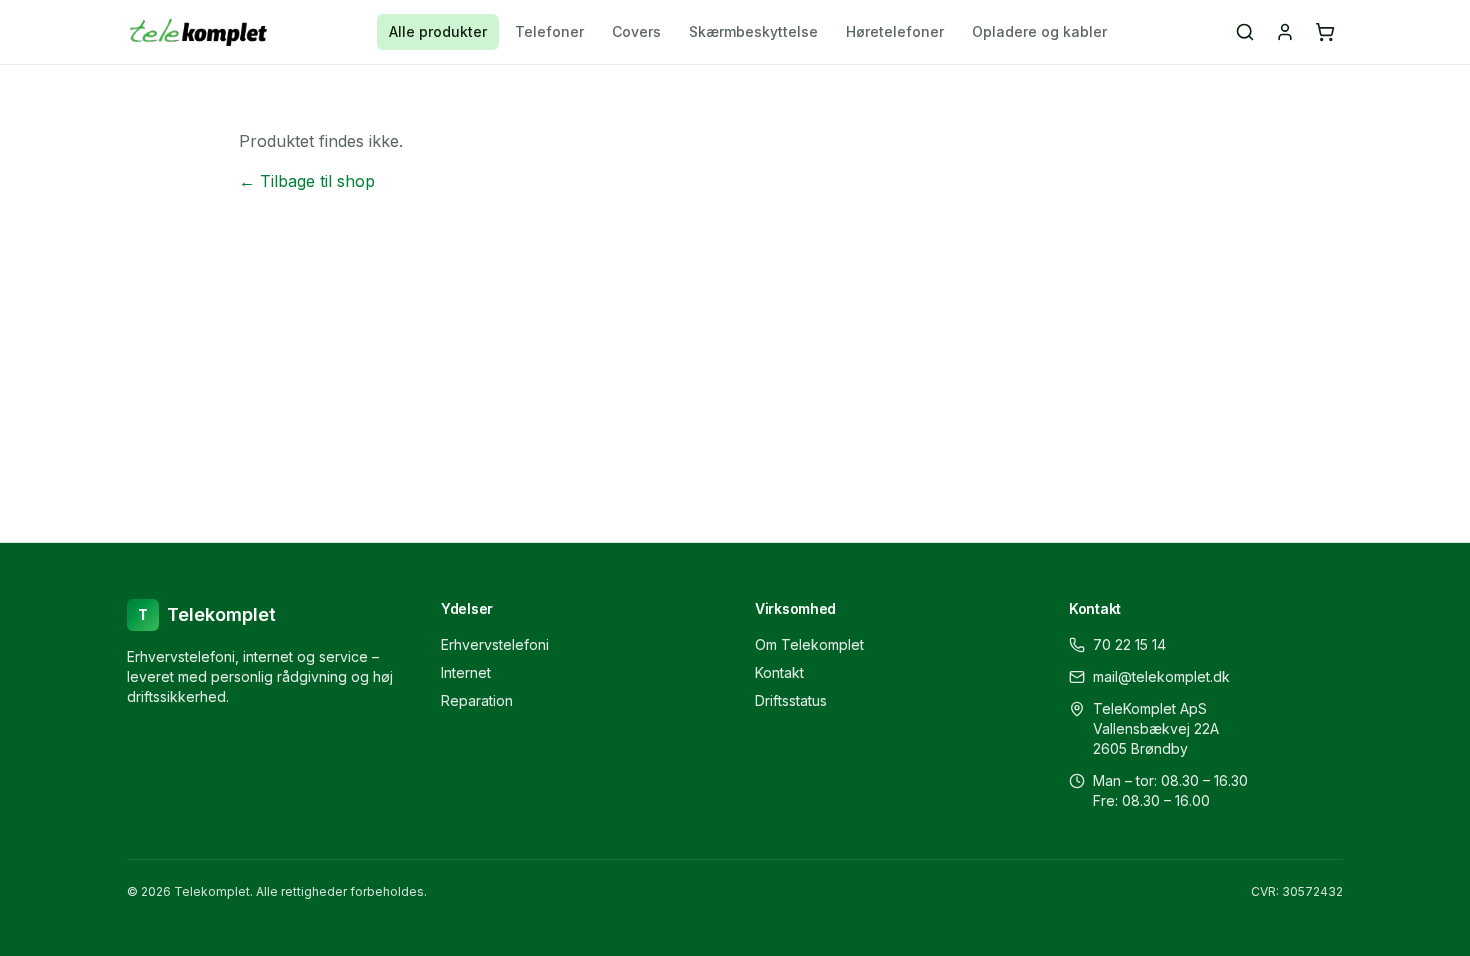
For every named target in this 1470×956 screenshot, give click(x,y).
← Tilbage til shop (307, 181)
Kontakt (779, 672)
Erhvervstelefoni (495, 644)
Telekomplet (207, 614)
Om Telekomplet (809, 644)
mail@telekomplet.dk (1161, 676)
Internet (466, 672)
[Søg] (1245, 32)
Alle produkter (438, 31)
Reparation (477, 700)
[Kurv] (1325, 32)
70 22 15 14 (1129, 644)
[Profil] (1285, 32)
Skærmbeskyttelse (753, 31)
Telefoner (549, 31)
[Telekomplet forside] (198, 32)
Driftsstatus (791, 700)
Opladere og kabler (1039, 31)
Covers (636, 31)
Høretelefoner (895, 31)
